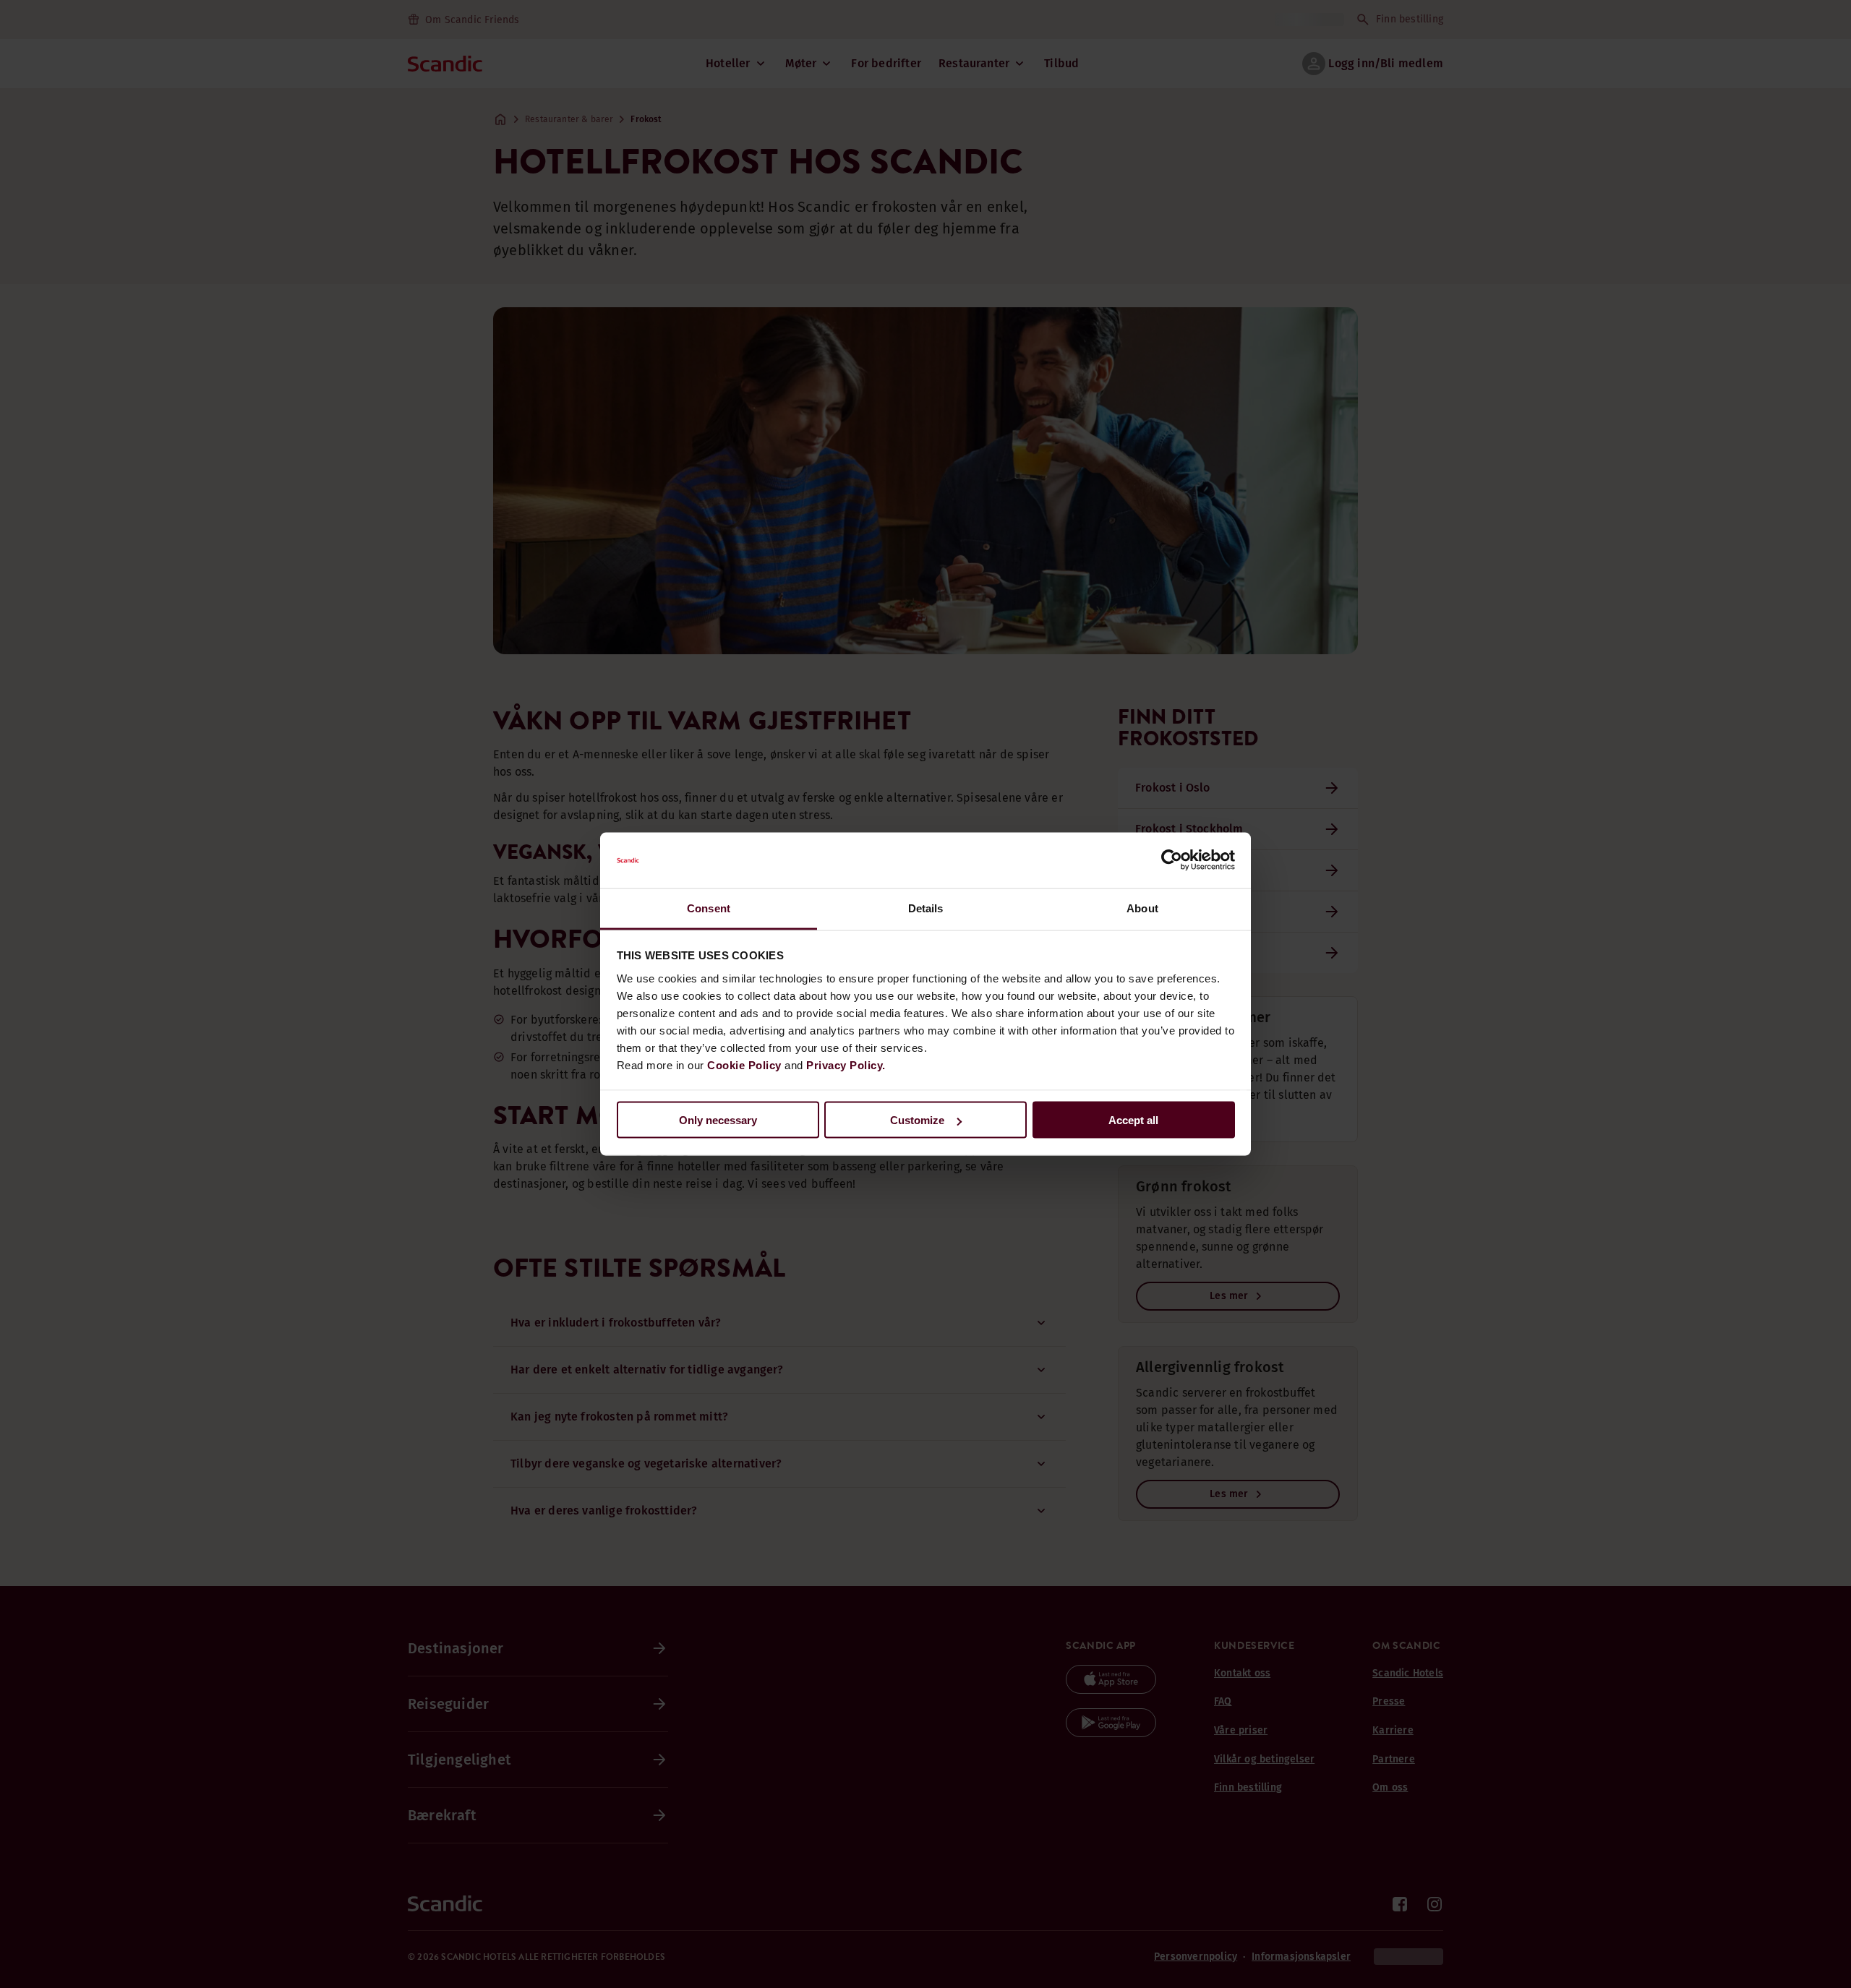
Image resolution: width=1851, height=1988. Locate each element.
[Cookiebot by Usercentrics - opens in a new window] (1172, 860)
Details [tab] (926, 908)
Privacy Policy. (846, 1064)
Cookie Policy (744, 1064)
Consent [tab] (709, 908)
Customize (917, 1120)
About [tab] (1142, 908)
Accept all (1133, 1120)
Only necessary (718, 1120)
